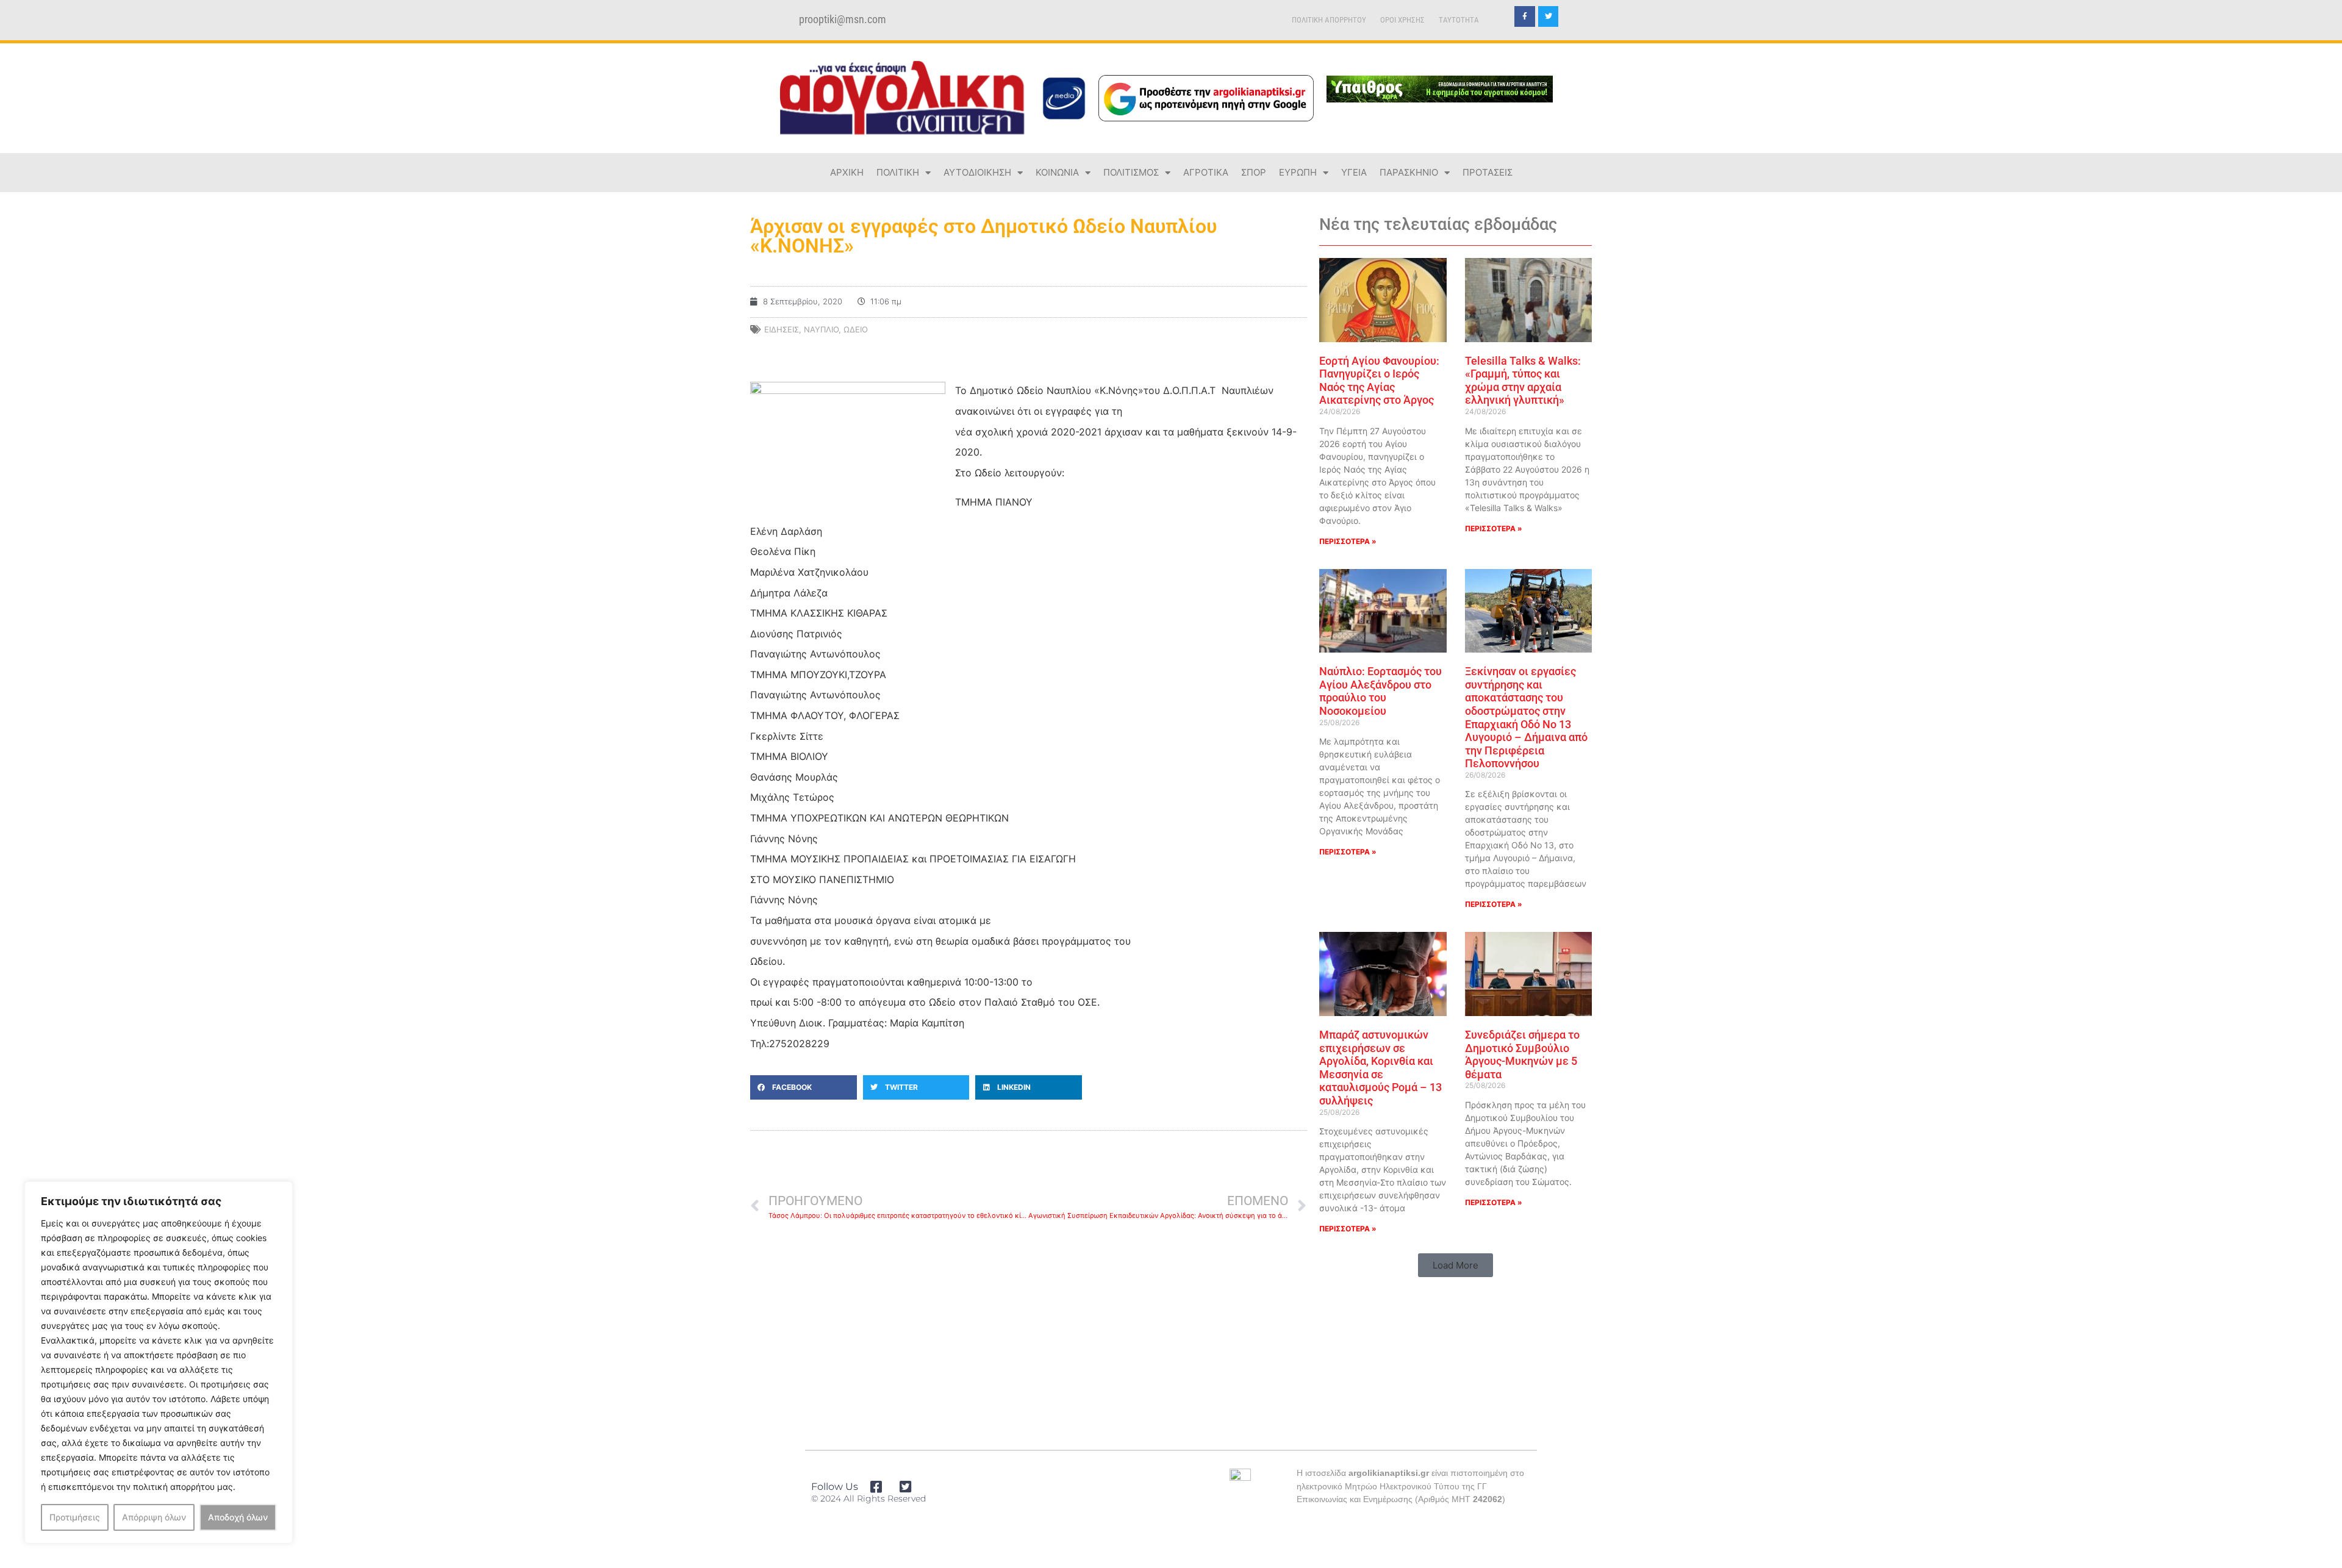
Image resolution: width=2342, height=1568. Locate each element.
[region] (159, 1362)
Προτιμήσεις (75, 1517)
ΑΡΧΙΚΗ (847, 172)
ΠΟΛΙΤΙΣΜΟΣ (1131, 172)
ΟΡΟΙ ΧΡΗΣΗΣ (1402, 20)
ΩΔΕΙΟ (856, 329)
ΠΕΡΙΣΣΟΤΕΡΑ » (1348, 541)
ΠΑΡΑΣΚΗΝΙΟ (1409, 172)
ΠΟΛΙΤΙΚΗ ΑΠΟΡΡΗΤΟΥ (1329, 20)
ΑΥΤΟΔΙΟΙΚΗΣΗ (977, 172)
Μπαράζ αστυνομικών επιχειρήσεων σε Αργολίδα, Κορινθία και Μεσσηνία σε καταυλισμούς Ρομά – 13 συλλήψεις (1380, 1068)
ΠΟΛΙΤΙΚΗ (898, 172)
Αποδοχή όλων (238, 1517)
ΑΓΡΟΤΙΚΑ (1206, 172)
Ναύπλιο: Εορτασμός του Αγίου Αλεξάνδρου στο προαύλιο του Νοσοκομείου (1380, 691)
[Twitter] (1549, 16)
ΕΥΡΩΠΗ (1298, 172)
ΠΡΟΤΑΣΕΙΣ (1488, 172)
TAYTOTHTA (1459, 20)
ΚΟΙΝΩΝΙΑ (1057, 172)
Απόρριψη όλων (154, 1517)
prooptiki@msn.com (843, 20)
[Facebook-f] (1525, 16)
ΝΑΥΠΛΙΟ (821, 329)
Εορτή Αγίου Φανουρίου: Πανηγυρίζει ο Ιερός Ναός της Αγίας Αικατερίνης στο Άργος (1379, 381)
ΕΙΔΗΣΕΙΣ (782, 329)
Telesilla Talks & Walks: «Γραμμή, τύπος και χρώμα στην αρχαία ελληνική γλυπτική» (1523, 381)
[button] (804, 1087)
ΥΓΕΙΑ (1354, 172)
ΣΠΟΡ (1254, 172)
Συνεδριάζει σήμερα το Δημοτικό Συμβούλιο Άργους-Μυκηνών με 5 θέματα (1522, 1054)
